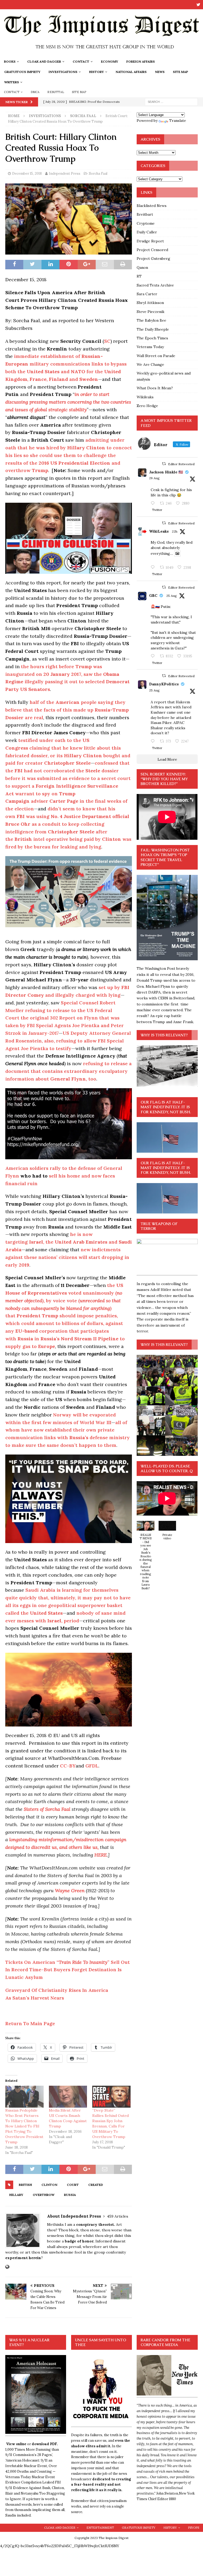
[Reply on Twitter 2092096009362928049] (154, 741)
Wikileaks (145, 397)
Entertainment (100, 2528)
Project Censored (152, 250)
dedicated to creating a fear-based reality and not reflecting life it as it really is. (101, 2485)
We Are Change (150, 364)
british (25, 2185)
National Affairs (131, 72)
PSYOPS (193, 2528)
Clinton (49, 2185)
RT (139, 276)
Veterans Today (150, 347)
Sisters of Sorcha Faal (47, 1809)
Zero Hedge (147, 406)
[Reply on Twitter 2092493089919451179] (154, 504)
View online (16, 2444)
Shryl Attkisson (150, 303)
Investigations (63, 72)
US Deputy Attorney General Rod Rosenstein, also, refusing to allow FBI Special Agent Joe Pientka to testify (68, 1041)
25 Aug (172, 596)
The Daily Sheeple (153, 329)
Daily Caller (147, 232)
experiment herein (23, 2258)
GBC (153, 595)
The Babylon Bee (151, 320)
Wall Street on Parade (156, 356)
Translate (178, 121)
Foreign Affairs (141, 61)
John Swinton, (168, 2493)
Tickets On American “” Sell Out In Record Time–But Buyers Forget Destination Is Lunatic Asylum (68, 1970)
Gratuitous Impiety (22, 72)
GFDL (92, 1766)
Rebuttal (56, 92)
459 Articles (118, 2216)
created (96, 2185)
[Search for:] (171, 101)
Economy (110, 61)
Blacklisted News (152, 206)
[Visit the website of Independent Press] (7, 2267)
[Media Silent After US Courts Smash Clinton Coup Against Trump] (68, 2097)
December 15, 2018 (27, 174)
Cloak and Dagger (44, 61)
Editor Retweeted (181, 464)
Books (10, 61)
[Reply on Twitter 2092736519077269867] (154, 567)
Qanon (142, 267)
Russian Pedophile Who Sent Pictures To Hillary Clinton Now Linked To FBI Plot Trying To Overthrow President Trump (24, 2126)
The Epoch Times (152, 338)
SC (107, 341)
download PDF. (45, 2444)
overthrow (44, 2195)
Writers (12, 82)
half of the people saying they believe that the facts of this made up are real (67, 710)
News (160, 72)
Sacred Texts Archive (155, 285)
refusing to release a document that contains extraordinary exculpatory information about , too (68, 1071)
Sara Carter (147, 294)
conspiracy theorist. (96, 2224)
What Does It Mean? (155, 388)
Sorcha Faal (98, 174)
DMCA (35, 92)
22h (175, 531)
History (96, 72)
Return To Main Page (30, 2023)
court (73, 2185)
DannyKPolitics (164, 684)
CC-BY (68, 1766)
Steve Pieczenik (151, 312)
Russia (70, 2195)
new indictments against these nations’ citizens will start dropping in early (67, 1257)
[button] (145, 1558)
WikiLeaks (159, 531)
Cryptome (146, 223)
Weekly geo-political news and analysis (164, 376)
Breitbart (145, 214)
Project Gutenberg (153, 258)
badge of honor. (80, 2241)
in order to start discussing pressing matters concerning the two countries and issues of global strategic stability (68, 402)
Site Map (181, 72)
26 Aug (154, 478)
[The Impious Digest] (101, 53)
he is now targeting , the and (69, 1242)
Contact (81, 61)
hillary (16, 2195)
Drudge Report (150, 241)
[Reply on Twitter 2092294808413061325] (154, 656)
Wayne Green (70, 1891)
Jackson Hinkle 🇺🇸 (166, 472)
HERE (101, 1855)
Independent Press (65, 174)
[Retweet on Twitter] (164, 464)
